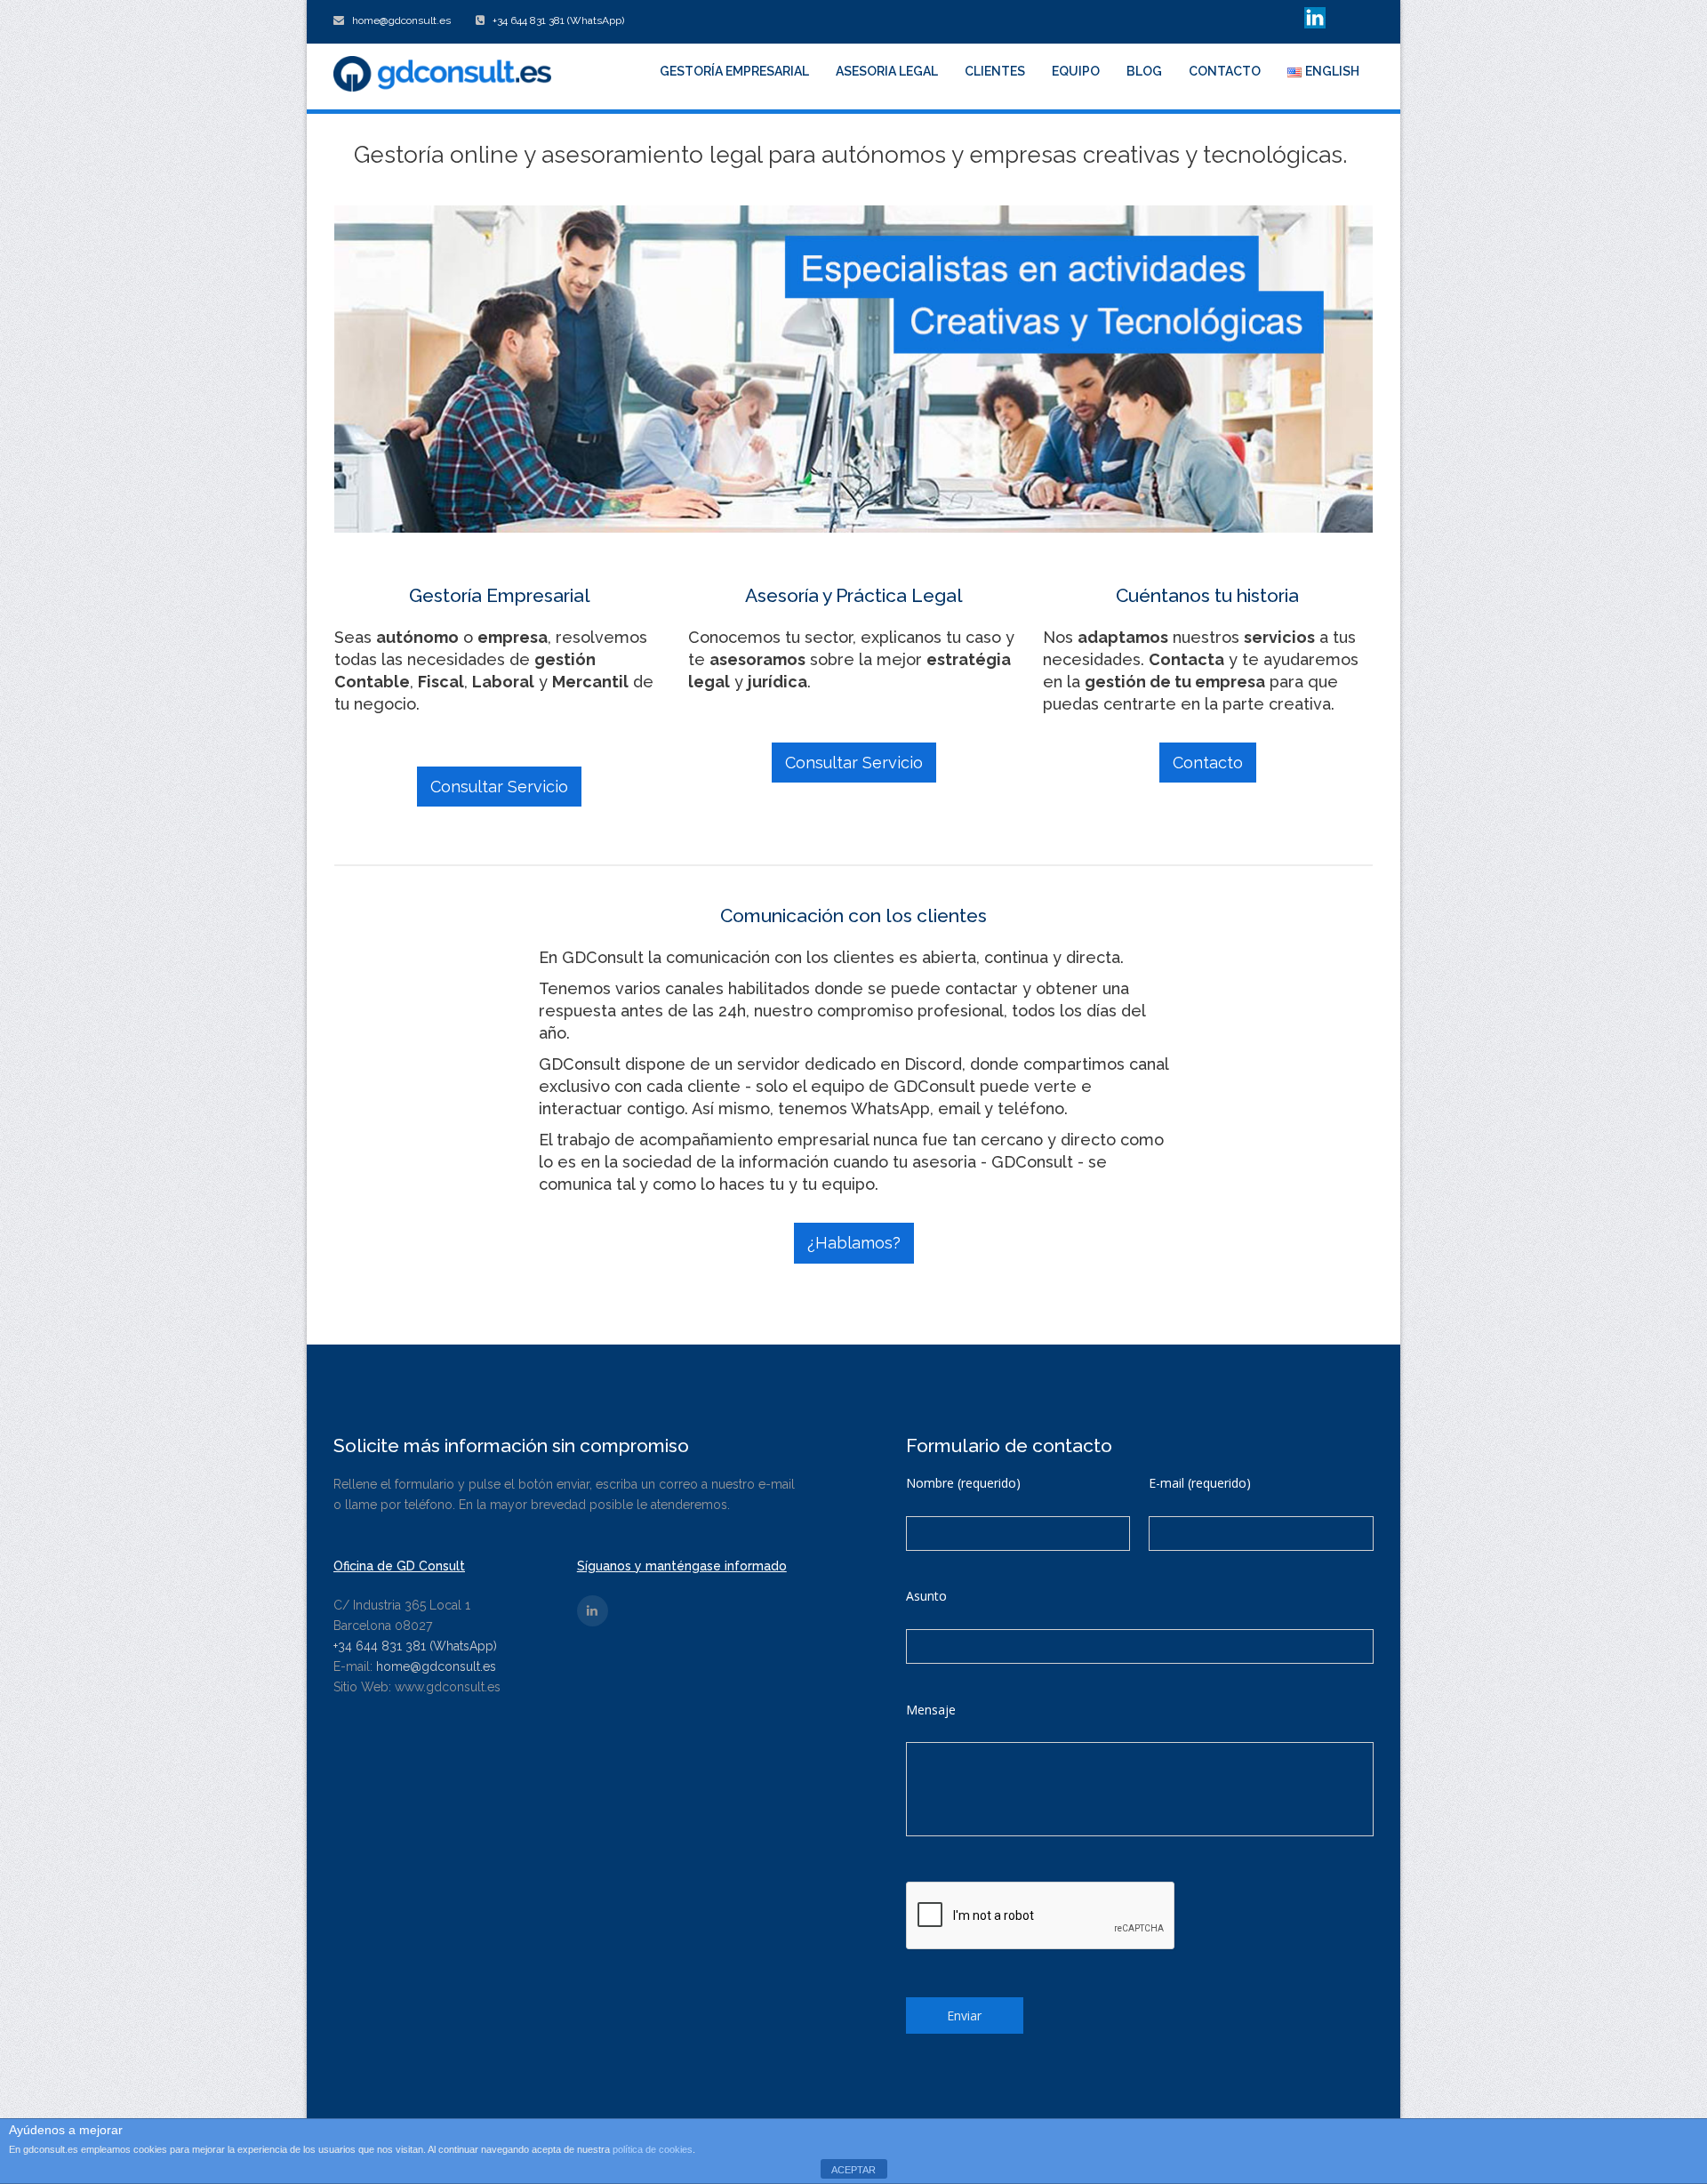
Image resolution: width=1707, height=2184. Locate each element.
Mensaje (931, 1710)
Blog (1144, 71)
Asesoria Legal (887, 71)
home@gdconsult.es (436, 1666)
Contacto (1225, 71)
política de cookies (653, 2149)
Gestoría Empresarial (734, 71)
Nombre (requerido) (963, 1483)
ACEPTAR (853, 2170)
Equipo (1076, 71)
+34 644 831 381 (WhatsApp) (415, 1646)
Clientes (995, 71)
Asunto (926, 1596)
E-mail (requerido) (1200, 1483)
